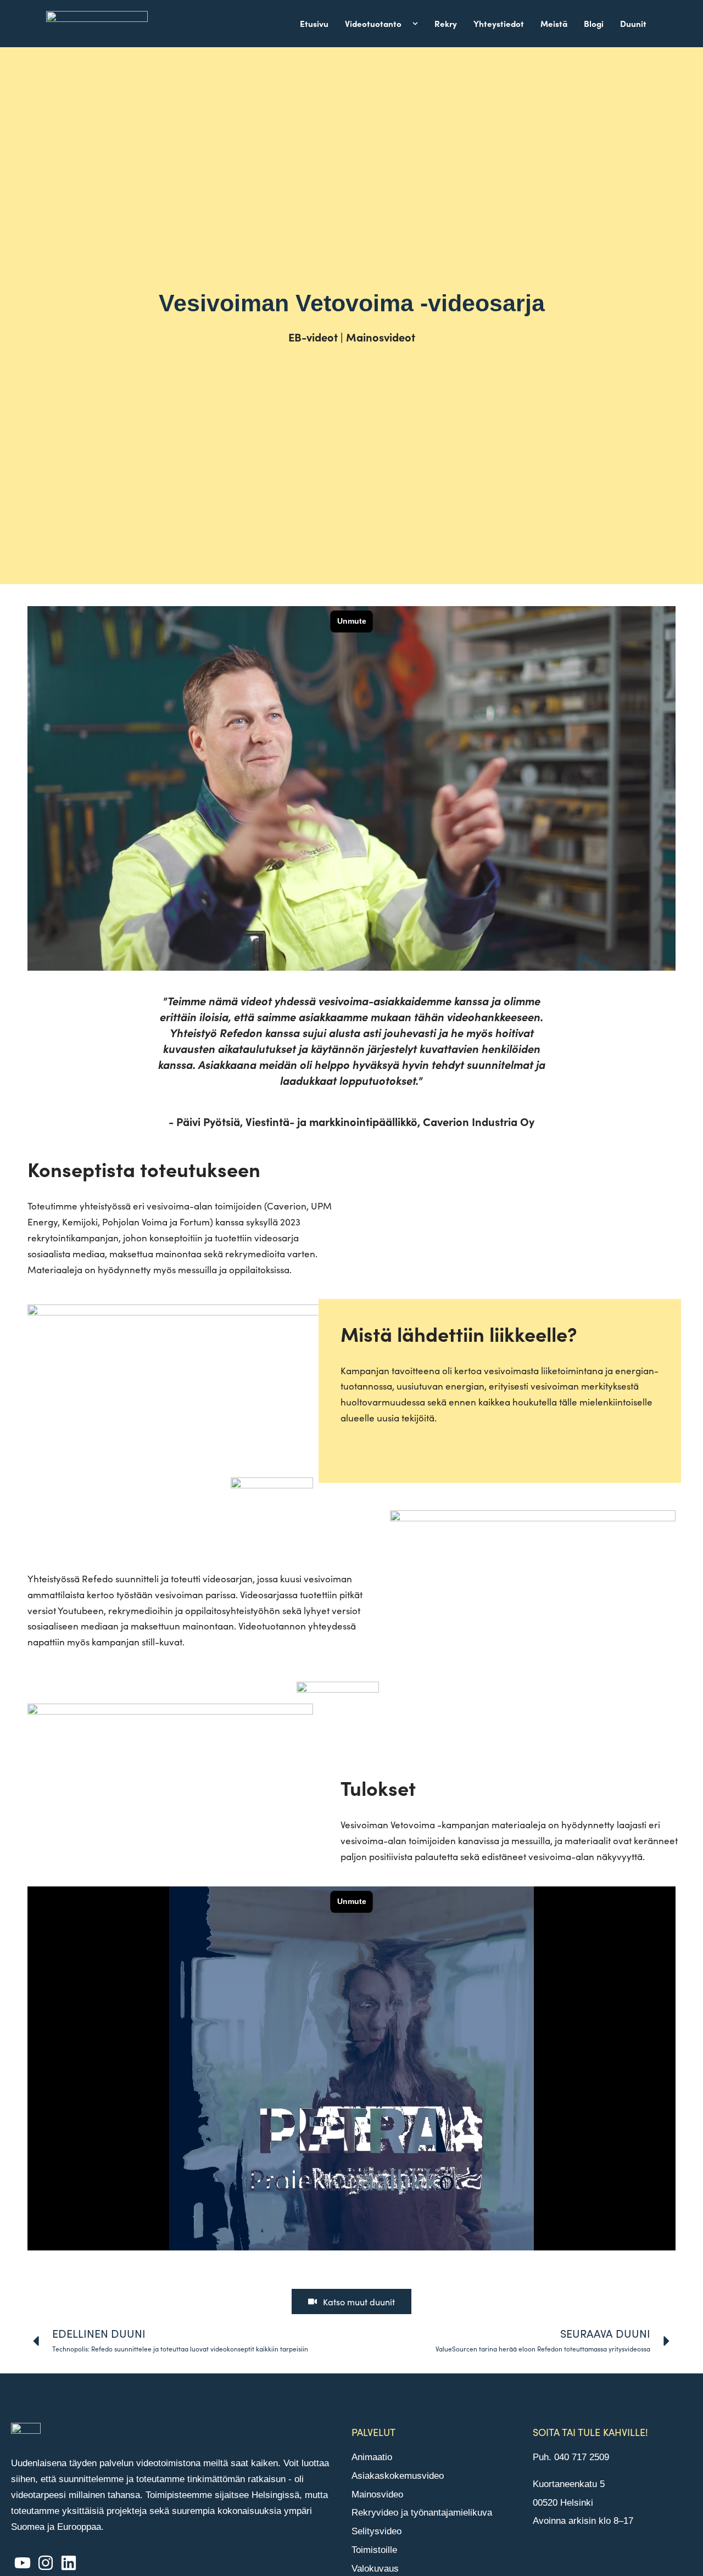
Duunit (633, 23)
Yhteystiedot (499, 23)
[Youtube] (23, 2563)
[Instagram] (46, 2563)
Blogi (594, 23)
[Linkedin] (69, 2563)
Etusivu (314, 23)
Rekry (446, 23)
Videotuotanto (373, 23)
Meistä (554, 23)
